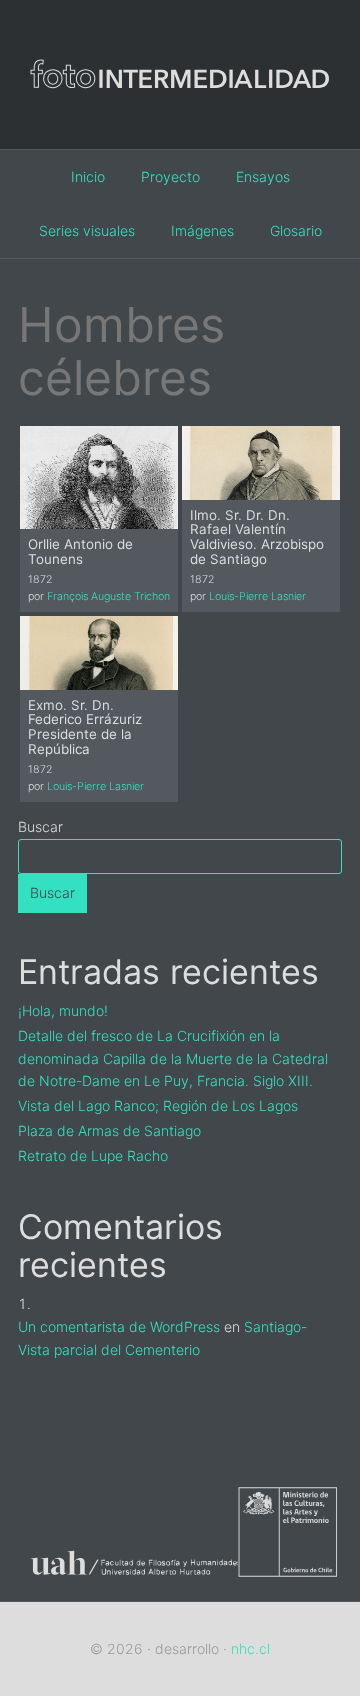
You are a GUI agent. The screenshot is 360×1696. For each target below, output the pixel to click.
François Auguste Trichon (108, 596)
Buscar (40, 826)
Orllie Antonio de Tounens (80, 551)
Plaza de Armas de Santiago (109, 1130)
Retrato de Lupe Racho (93, 1155)
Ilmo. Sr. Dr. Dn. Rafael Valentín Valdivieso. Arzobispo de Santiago (257, 537)
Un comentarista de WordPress (119, 1326)
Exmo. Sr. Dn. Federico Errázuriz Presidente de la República (85, 727)
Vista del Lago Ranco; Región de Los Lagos (158, 1105)
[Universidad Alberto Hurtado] (128, 1588)
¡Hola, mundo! (63, 1010)
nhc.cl (250, 1648)
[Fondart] (290, 1588)
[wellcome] (180, 118)
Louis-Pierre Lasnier (257, 596)
